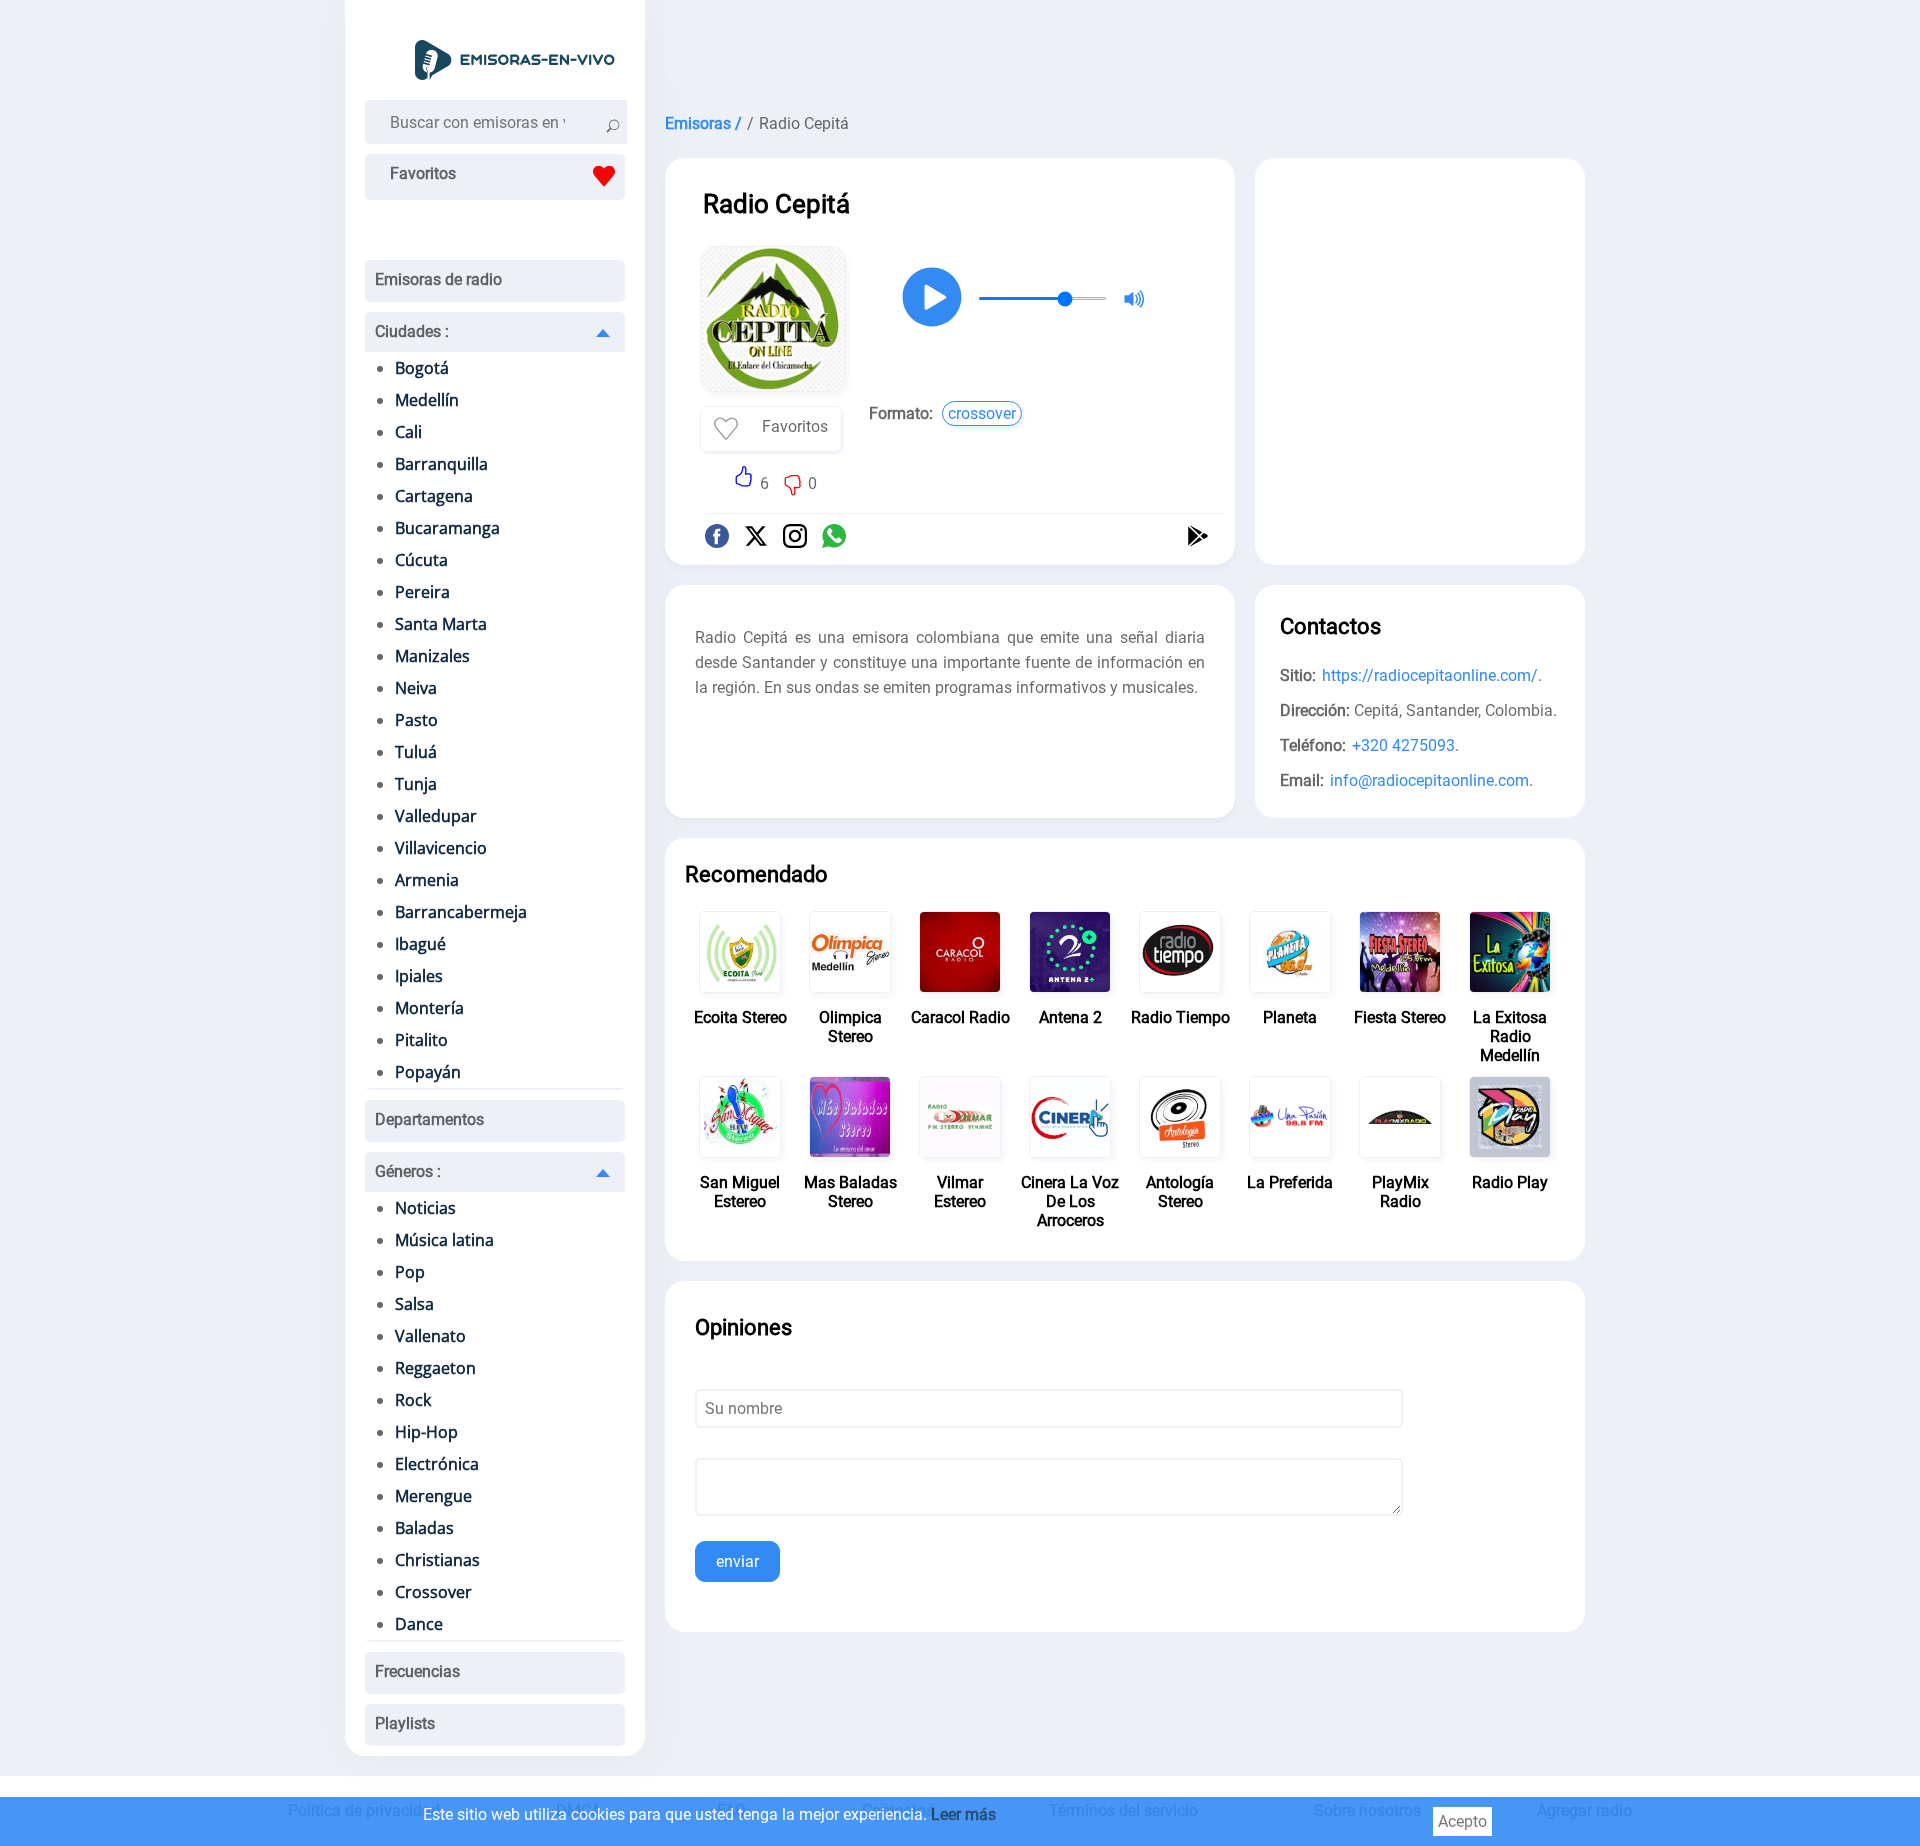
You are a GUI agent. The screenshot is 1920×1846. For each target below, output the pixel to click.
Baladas (424, 1528)
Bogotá (422, 368)
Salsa (414, 1304)
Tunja (416, 784)
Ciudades (412, 331)
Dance (419, 1624)
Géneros (408, 1171)
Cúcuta (421, 560)
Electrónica (437, 1464)
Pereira (422, 592)
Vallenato (430, 1336)
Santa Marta (441, 624)
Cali (408, 432)
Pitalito (421, 1040)
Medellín (427, 400)
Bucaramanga (447, 528)
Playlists (405, 1723)
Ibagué (420, 944)
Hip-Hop (426, 1432)
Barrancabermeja (461, 912)
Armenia (427, 880)
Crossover (433, 1592)
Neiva (416, 688)
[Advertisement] (1125, 50)
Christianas (437, 1560)
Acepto (1462, 1821)
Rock (413, 1400)
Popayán (428, 1072)
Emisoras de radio (438, 279)
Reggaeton (435, 1368)
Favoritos (423, 173)
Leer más (963, 1814)
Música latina (444, 1240)
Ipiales (419, 976)
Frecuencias (417, 1671)
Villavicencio (441, 848)
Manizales (432, 656)
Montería (429, 1008)
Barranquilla (441, 464)
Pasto (416, 720)
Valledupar (436, 816)
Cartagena (434, 496)
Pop (410, 1272)
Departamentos (429, 1119)
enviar (737, 1561)
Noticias (425, 1208)
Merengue (433, 1496)
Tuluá (416, 752)
